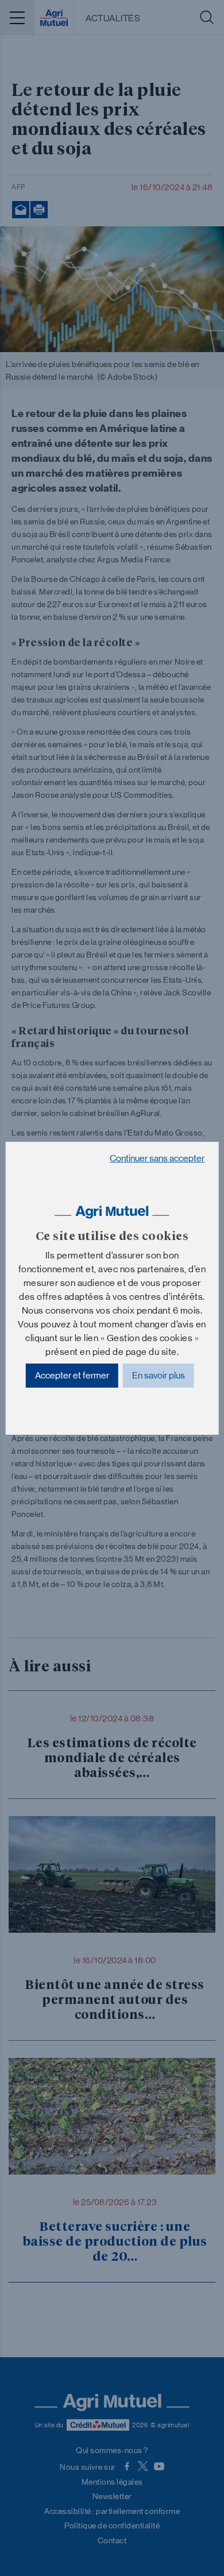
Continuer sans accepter (157, 1158)
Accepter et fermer (72, 1375)
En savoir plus (159, 1375)
